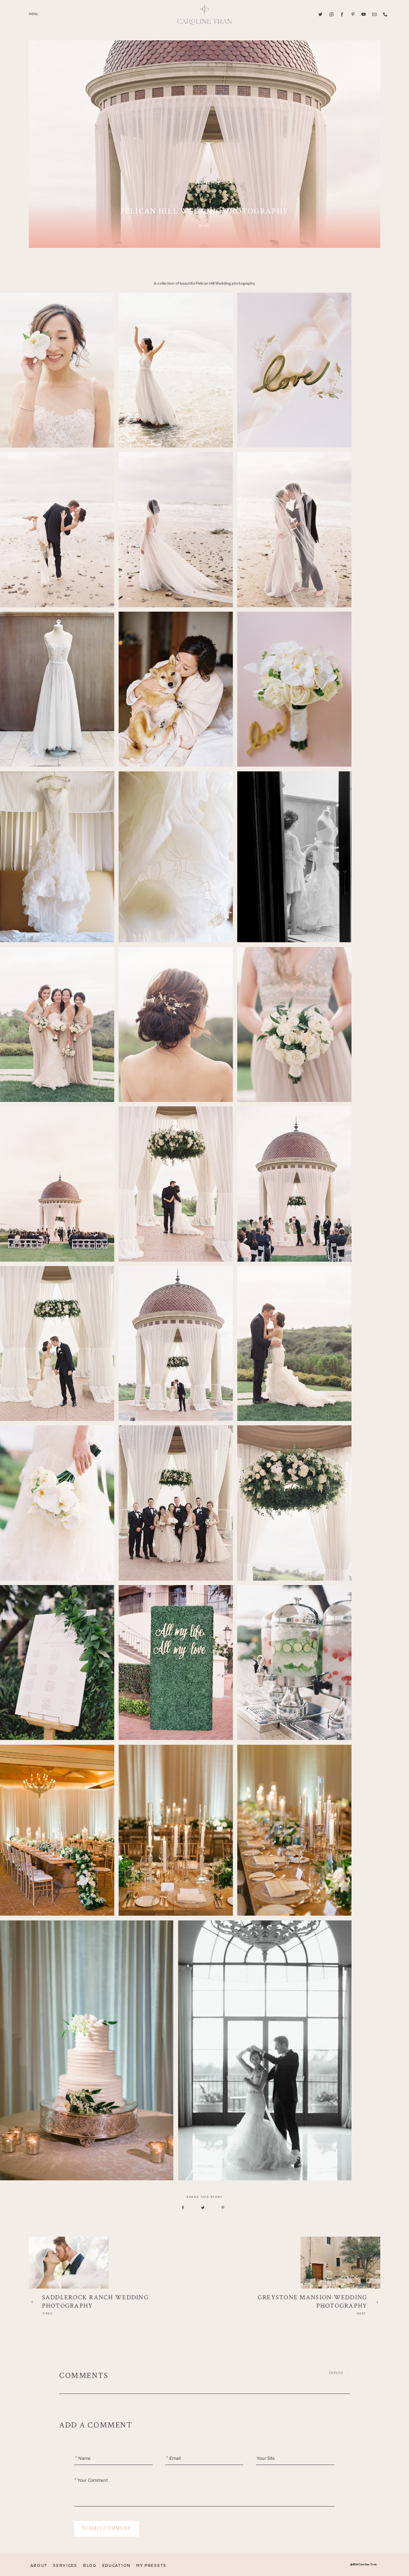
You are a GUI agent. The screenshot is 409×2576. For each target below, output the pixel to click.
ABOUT (39, 2566)
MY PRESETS (151, 2566)
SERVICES (65, 2566)
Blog (204, 226)
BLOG (90, 2566)
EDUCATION (116, 2566)
